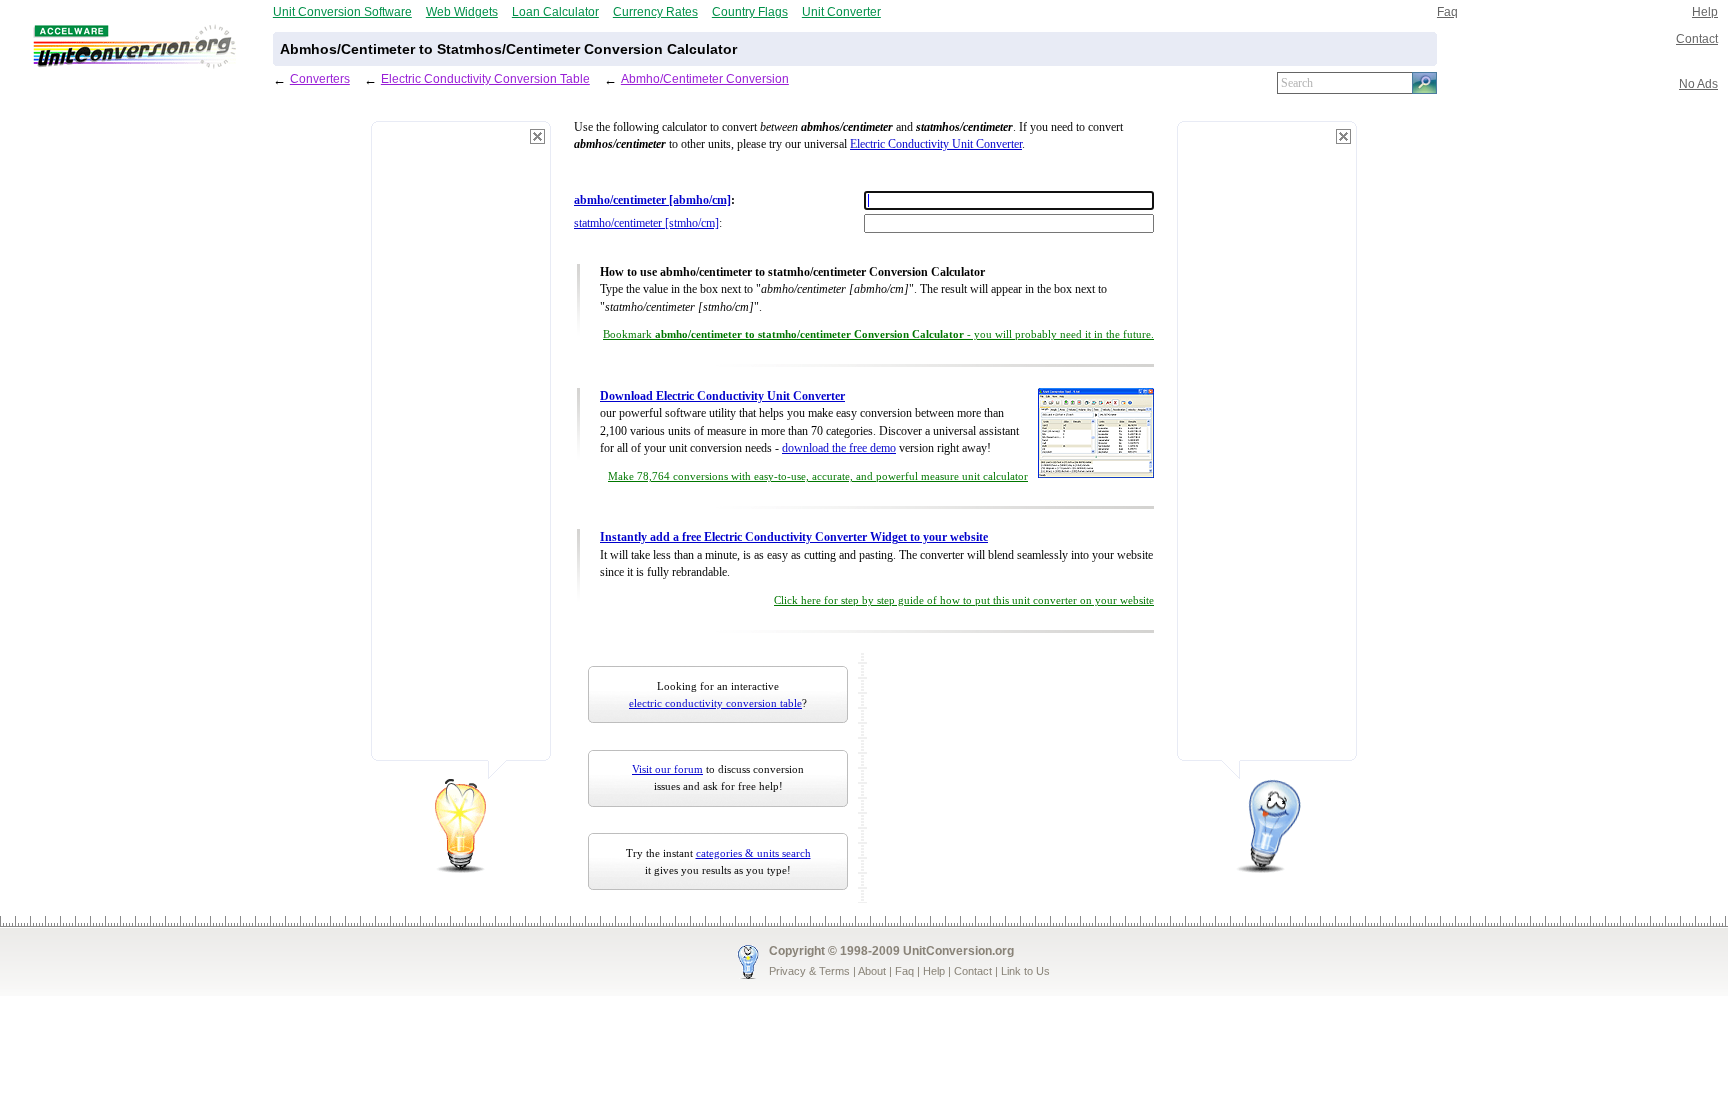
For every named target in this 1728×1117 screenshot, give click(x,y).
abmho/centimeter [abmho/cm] (652, 200)
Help (1705, 11)
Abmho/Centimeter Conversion (705, 78)
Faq (1447, 11)
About (872, 971)
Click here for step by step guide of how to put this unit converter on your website (964, 600)
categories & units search (753, 853)
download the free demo (839, 448)
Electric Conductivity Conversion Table (485, 78)
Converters (320, 78)
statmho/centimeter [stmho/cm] (646, 223)
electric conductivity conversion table (715, 703)
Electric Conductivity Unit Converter (936, 144)
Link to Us (1025, 971)
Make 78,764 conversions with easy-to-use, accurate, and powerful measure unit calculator (818, 476)
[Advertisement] (461, 450)
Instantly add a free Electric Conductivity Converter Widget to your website (794, 537)
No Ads (1698, 83)
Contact (1697, 38)
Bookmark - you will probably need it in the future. (878, 334)
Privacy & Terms (809, 971)
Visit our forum (667, 769)
